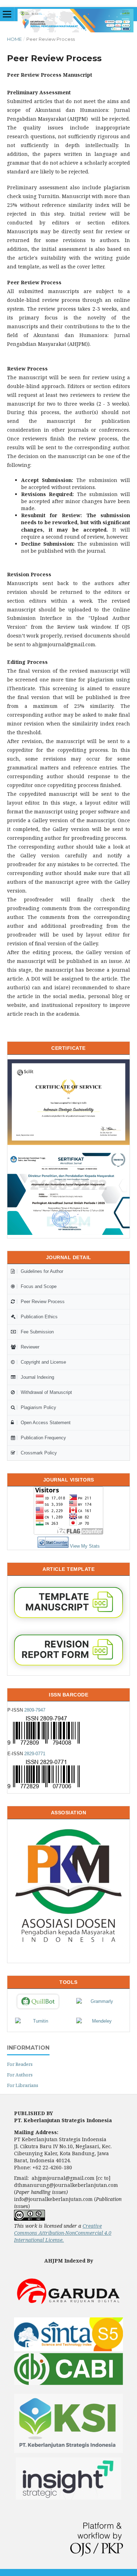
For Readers (20, 2064)
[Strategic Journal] (68, 2498)
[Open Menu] (7, 14)
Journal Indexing (37, 1377)
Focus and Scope (39, 1286)
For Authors (20, 2075)
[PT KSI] (68, 2454)
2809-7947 (35, 1710)
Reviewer (30, 1347)
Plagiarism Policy (38, 1407)
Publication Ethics (39, 1317)
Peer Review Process (43, 1302)
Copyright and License (43, 1362)
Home (14, 39)
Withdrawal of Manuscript (46, 1392)
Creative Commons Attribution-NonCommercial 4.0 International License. (63, 2233)
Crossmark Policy (39, 1453)
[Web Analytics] (53, 1546)
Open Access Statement (46, 1423)
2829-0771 (35, 1754)
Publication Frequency (43, 1438)
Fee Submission (37, 1332)
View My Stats (85, 1546)
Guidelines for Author (42, 1271)
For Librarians (23, 2085)
